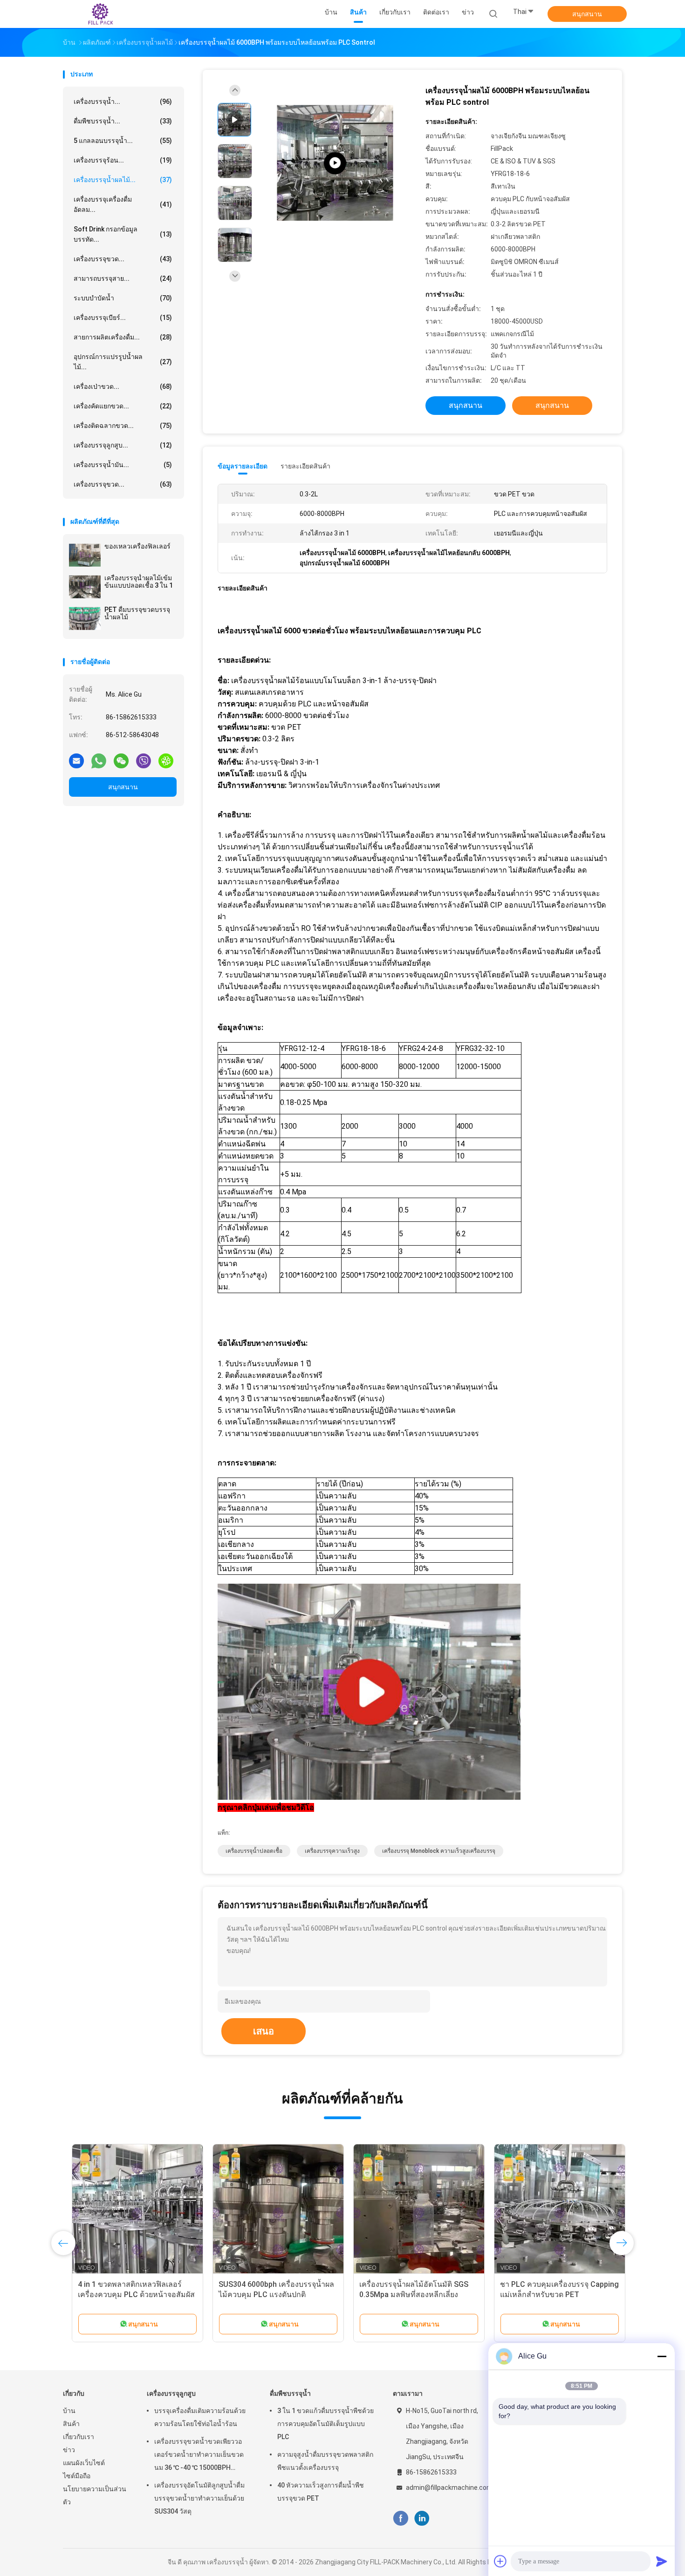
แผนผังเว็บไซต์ (84, 2463)
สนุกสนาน (587, 14)
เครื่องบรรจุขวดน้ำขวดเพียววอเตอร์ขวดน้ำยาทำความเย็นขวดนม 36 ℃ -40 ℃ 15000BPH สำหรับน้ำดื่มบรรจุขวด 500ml (199, 2456)
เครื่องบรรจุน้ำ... (123, 102)
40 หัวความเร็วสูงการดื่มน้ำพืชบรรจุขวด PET (321, 2492)
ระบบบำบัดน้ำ (123, 298)
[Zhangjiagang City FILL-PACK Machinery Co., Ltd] (99, 14)
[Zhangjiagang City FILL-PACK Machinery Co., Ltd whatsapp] (99, 760)
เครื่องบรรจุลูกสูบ (171, 2393)
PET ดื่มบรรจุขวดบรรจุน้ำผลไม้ (137, 613)
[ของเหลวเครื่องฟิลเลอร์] (85, 555)
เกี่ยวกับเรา (79, 2437)
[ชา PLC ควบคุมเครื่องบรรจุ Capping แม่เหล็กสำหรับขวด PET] (551, 2210)
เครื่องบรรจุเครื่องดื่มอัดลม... (123, 204)
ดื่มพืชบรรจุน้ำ (290, 2393)
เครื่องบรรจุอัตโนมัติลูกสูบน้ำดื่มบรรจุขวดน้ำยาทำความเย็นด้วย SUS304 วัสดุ (199, 2498)
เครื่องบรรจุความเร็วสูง (332, 1851)
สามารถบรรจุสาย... (123, 278)
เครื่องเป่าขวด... (123, 386)
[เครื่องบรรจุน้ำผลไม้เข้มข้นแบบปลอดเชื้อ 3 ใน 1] (85, 587)
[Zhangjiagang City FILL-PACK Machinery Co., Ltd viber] (144, 760)
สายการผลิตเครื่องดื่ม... (123, 337)
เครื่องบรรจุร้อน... (123, 160)
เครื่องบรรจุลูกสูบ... (123, 445)
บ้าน (69, 2411)
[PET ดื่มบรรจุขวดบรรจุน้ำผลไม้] (85, 618)
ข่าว (69, 2450)
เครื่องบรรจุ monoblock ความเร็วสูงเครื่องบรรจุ (439, 1851)
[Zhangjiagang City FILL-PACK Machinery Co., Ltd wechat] (121, 760)
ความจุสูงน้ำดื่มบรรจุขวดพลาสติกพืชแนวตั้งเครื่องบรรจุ (325, 2461)
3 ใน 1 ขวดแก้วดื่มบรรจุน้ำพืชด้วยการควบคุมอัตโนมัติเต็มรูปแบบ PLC (325, 2424)
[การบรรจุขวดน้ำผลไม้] (335, 163)
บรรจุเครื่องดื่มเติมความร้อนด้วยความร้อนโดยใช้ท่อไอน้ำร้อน (200, 2417)
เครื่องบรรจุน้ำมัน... (123, 465)
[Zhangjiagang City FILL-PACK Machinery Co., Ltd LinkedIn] (422, 2518)
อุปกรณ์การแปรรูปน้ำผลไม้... (123, 362)
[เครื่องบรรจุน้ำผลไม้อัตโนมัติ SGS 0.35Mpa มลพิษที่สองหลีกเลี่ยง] (410, 2210)
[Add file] (500, 2561)
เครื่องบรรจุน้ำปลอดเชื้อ (254, 1851)
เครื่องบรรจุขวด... (123, 259)
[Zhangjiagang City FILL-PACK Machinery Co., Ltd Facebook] (401, 2518)
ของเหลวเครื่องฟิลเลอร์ (137, 546)
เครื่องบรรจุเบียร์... (123, 318)
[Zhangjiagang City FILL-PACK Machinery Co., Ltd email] (76, 760)
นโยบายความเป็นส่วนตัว (95, 2495)
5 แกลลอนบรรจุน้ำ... (123, 141)
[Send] (662, 2561)
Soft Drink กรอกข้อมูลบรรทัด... (123, 234)
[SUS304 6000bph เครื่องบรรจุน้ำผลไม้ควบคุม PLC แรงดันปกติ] (269, 2210)
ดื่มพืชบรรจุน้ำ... (123, 121)
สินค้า (71, 2424)
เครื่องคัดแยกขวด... (123, 406)
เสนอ (264, 2031)
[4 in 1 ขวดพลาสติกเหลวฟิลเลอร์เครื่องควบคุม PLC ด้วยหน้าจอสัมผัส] (129, 2210)
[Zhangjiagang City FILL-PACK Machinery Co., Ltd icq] (166, 760)
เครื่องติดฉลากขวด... (123, 426)
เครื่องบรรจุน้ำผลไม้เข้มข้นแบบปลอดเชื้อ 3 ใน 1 (139, 582)
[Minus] (662, 2356)
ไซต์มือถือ (77, 2476)
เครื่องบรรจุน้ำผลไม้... (123, 180)
